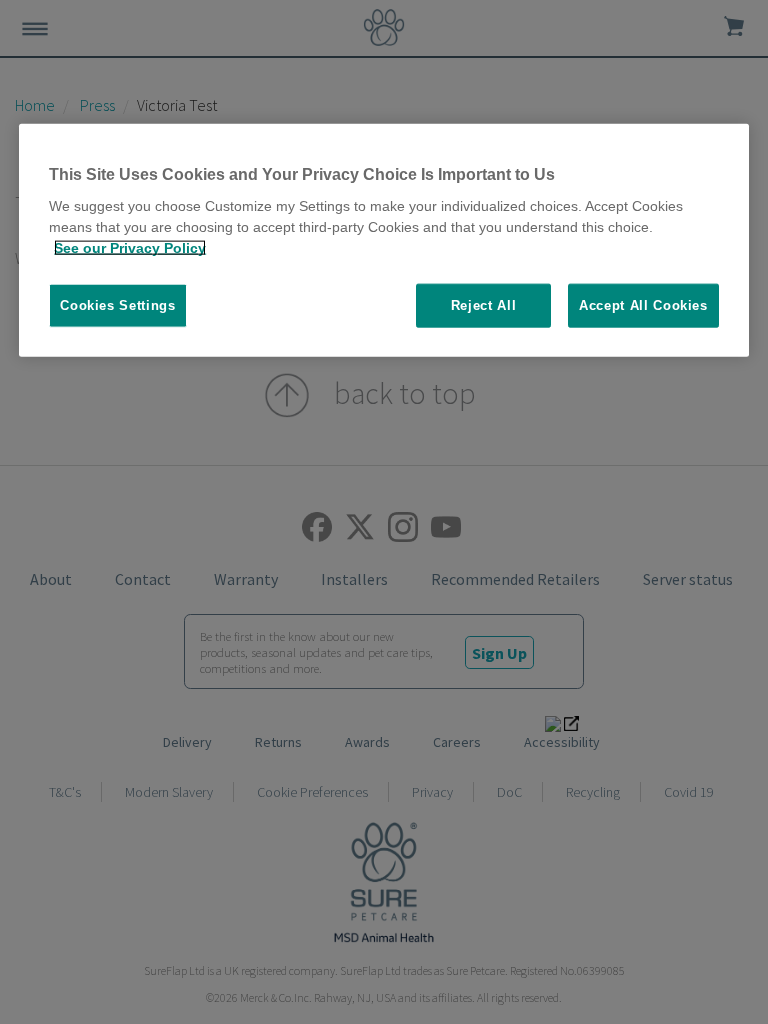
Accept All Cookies (643, 305)
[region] (384, 240)
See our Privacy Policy (130, 248)
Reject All (484, 305)
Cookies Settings (117, 305)
